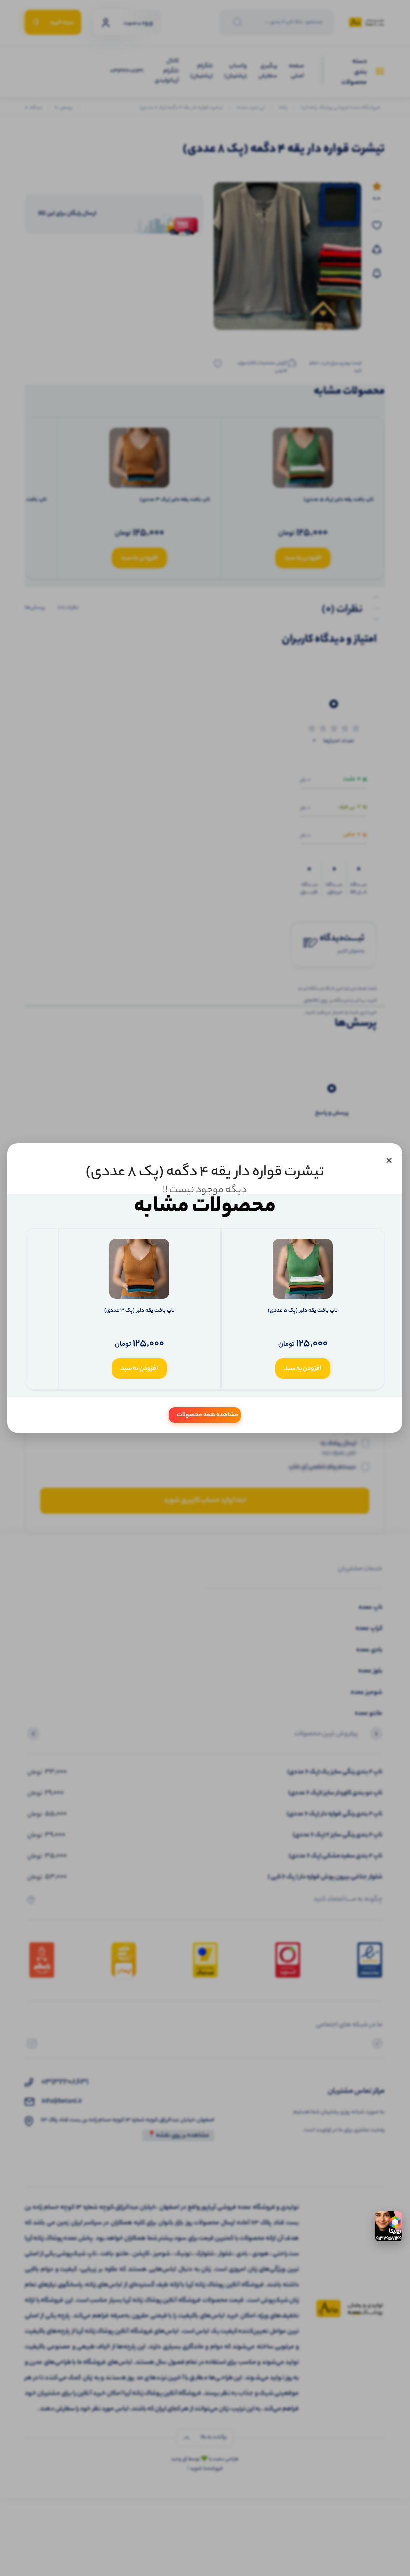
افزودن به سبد (303, 1368)
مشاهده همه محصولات (208, 1415)
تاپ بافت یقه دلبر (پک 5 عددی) (303, 1311)
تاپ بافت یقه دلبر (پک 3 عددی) (140, 1311)
